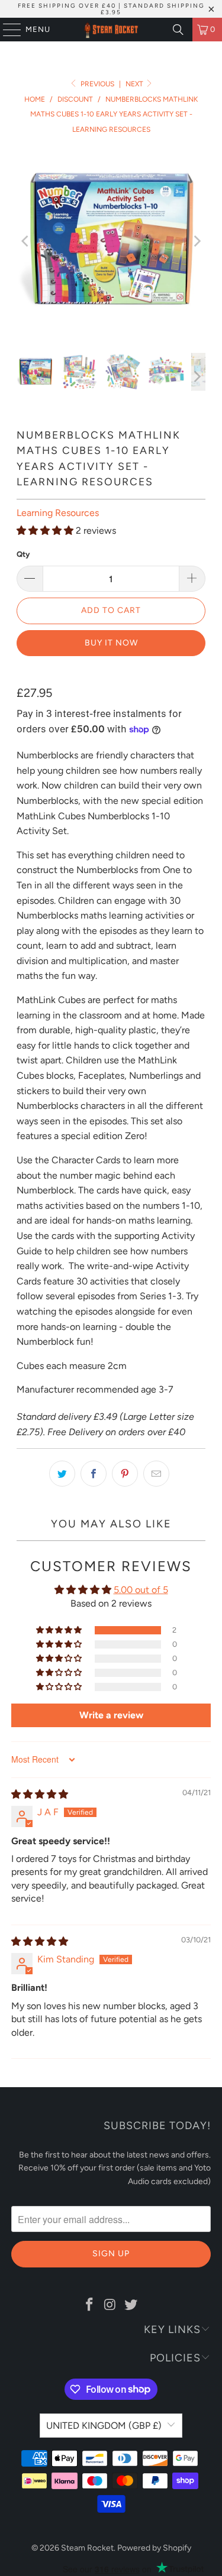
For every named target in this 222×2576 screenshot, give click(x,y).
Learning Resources (58, 513)
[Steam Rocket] (111, 30)
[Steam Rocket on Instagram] (111, 2305)
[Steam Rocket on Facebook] (90, 2305)
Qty (23, 554)
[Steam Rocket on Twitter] (131, 2305)
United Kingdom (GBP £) (104, 2426)
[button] (45, 531)
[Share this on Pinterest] (125, 1474)
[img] (40, 1794)
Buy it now (111, 643)
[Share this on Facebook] (94, 1474)
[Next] (197, 241)
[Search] (178, 30)
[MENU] (6, 30)
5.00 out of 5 (141, 1590)
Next (135, 84)
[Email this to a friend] (156, 1474)
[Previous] (25, 241)
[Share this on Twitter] (62, 1474)
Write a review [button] (111, 1715)
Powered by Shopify (154, 2548)
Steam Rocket (87, 2548)
